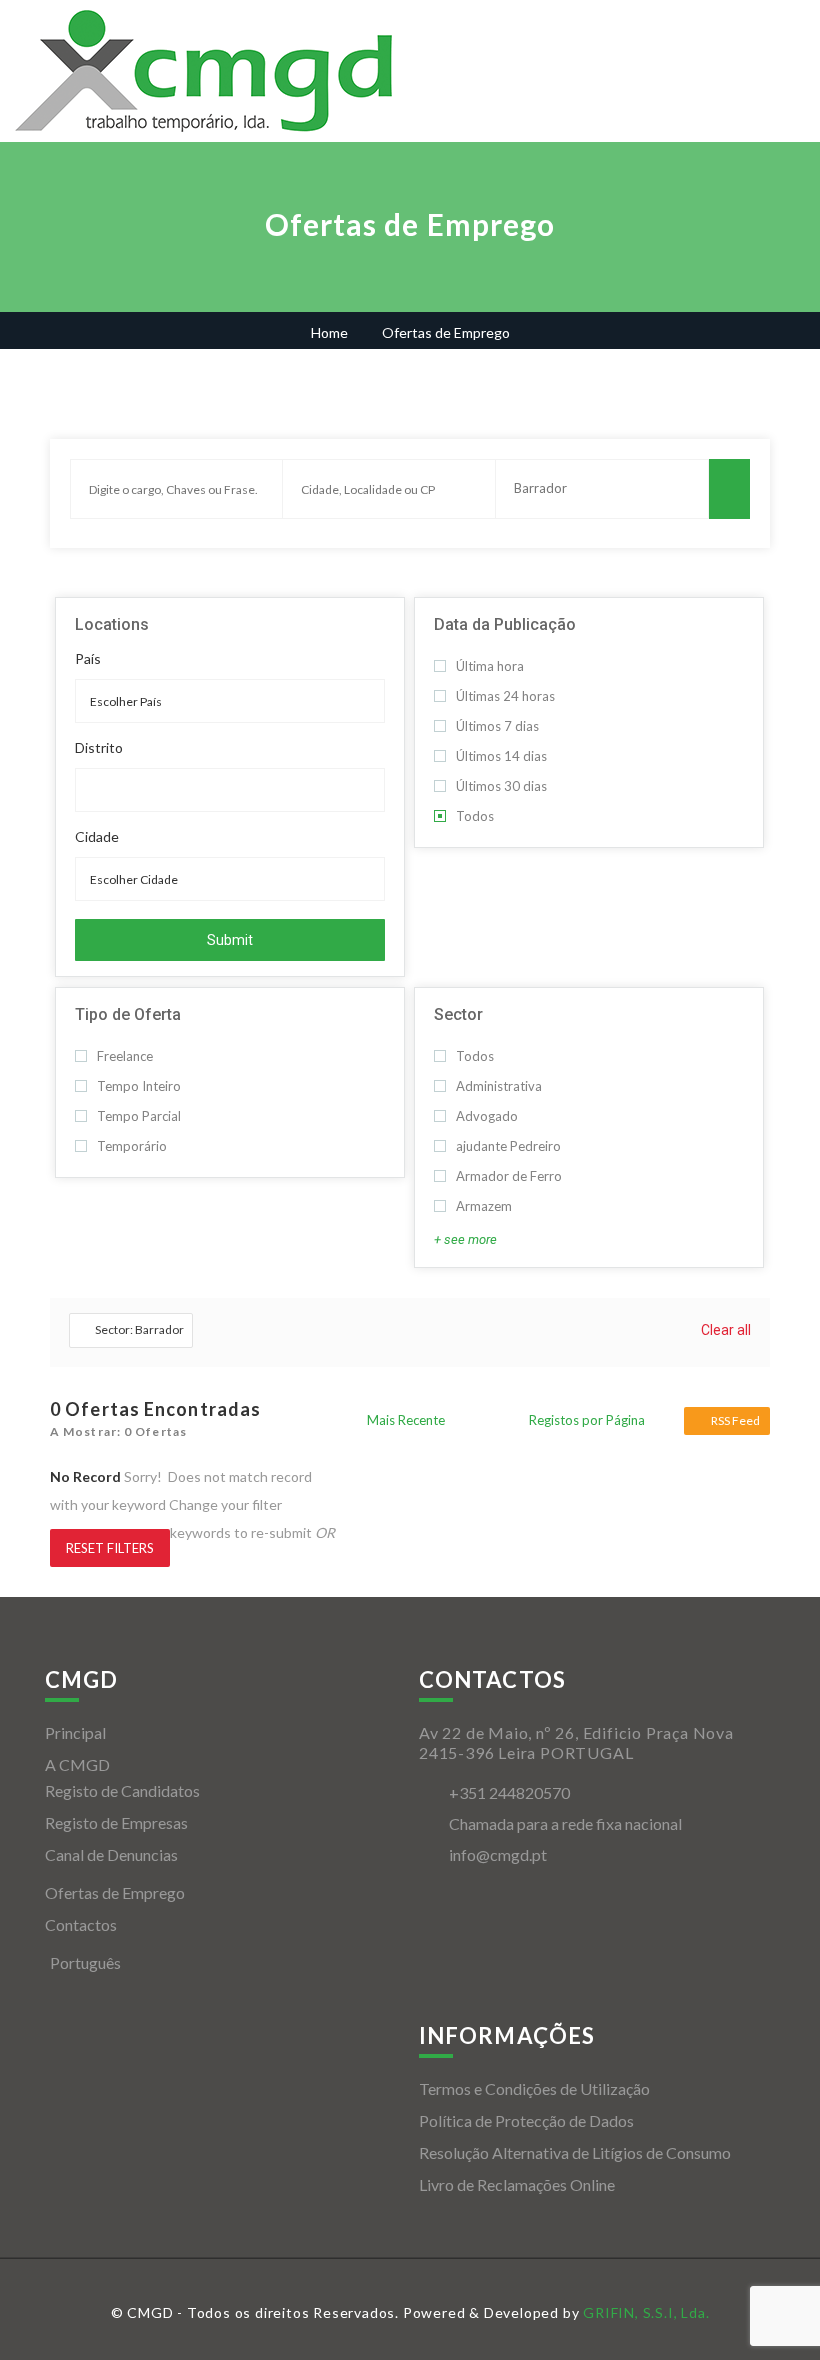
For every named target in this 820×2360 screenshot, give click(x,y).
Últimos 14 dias (501, 756)
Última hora (490, 666)
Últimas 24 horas (505, 696)
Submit (230, 940)
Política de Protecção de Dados (526, 2120)
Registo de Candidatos (122, 1790)
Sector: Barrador (139, 1329)
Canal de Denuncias (111, 1854)
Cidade (97, 837)
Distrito (99, 748)
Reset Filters (110, 1548)
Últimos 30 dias (501, 786)
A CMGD (77, 1764)
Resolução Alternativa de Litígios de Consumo (575, 2152)
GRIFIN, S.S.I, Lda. (646, 2312)
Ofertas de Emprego (115, 1892)
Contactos (81, 1924)
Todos (475, 816)
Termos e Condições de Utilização (534, 2088)
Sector (458, 1014)
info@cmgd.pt (498, 1854)
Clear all (726, 1330)
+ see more (465, 1239)
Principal (75, 1732)
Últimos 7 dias (497, 726)
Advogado (487, 1116)
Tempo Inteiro (139, 1086)
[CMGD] (212, 71)
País (88, 659)
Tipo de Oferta (128, 1014)
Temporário (132, 1146)
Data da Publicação (505, 624)
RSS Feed (735, 1420)
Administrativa (499, 1086)
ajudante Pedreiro (508, 1146)
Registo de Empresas (116, 1822)
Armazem (484, 1206)
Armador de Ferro (509, 1176)
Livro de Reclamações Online (517, 2184)
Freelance (125, 1056)
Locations (112, 624)
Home (329, 332)
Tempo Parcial (139, 1116)
